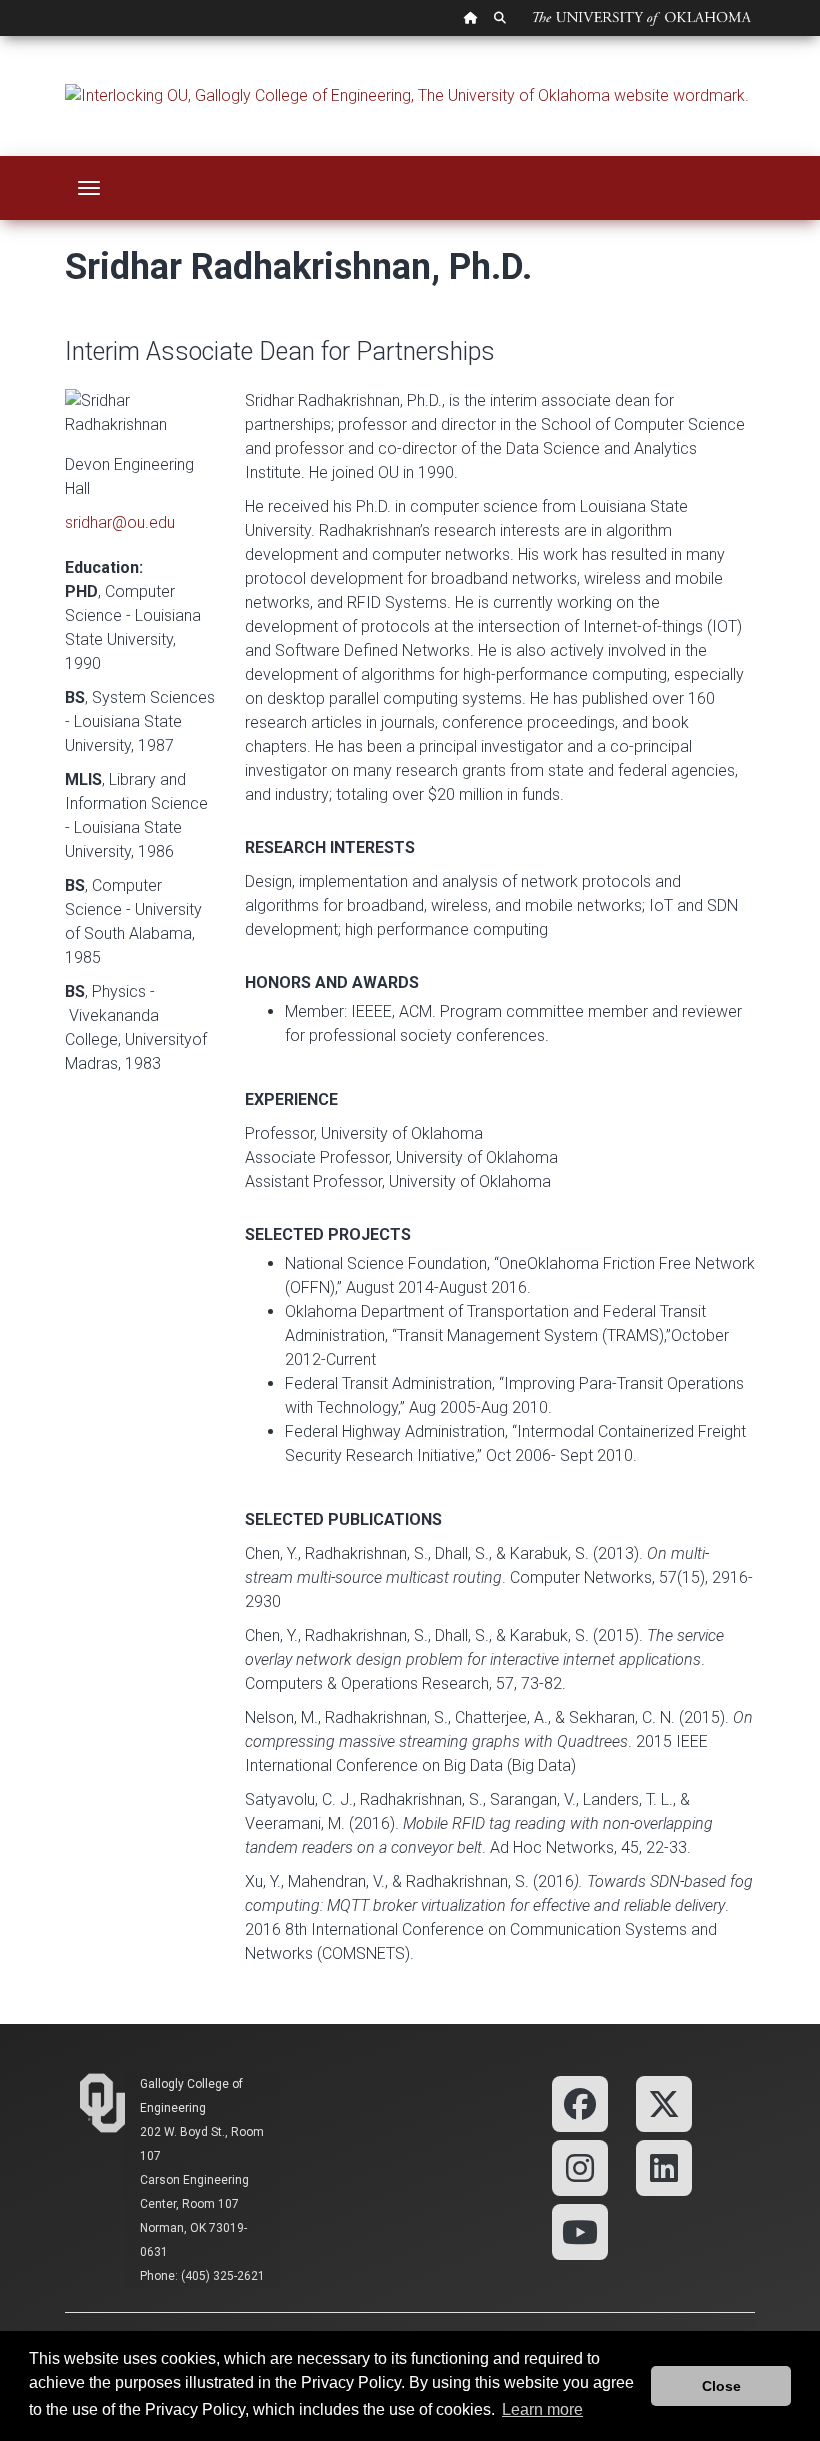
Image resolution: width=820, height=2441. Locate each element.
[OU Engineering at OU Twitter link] (664, 2102)
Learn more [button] (542, 2409)
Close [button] (721, 2386)
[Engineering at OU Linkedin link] (664, 2166)
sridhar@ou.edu (120, 522)
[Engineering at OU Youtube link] (580, 2230)
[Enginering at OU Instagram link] (580, 2166)
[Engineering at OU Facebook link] (580, 2102)
